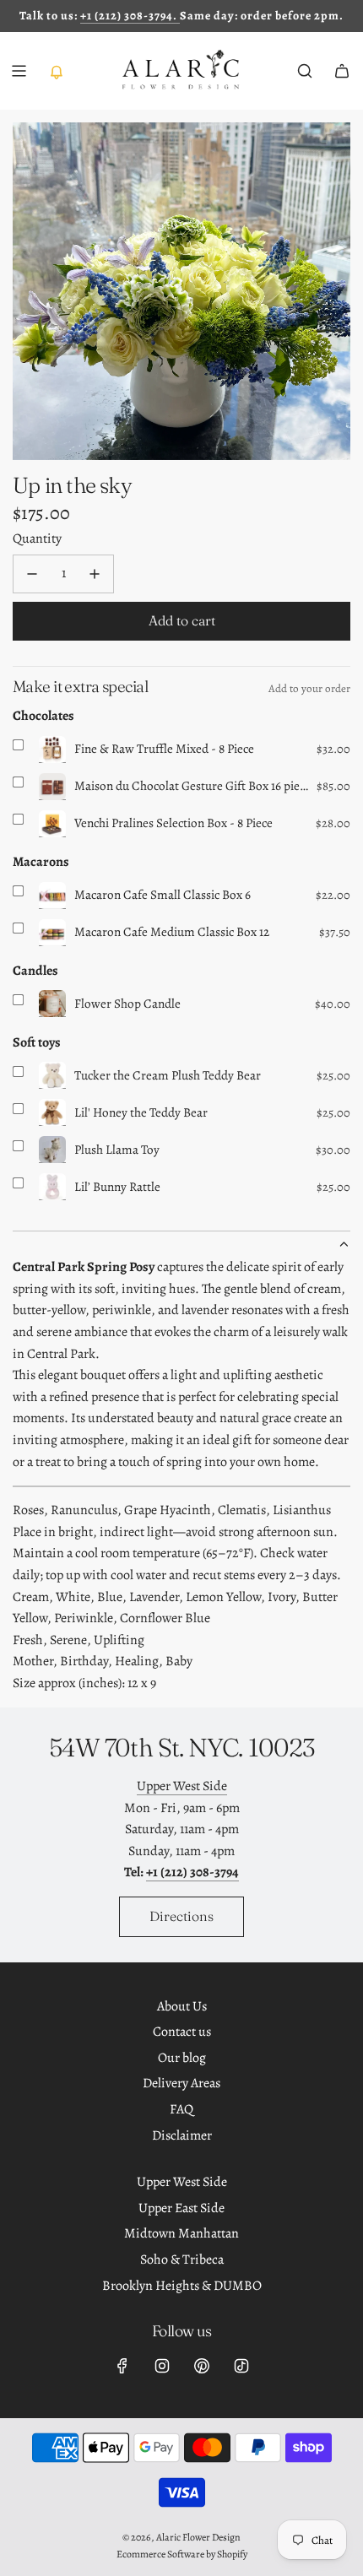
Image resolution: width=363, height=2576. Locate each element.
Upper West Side (182, 1786)
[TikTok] (241, 2366)
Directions (181, 1916)
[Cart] (342, 71)
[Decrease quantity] (32, 574)
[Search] (305, 71)
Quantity (37, 538)
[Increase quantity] (95, 574)
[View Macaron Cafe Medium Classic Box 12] (52, 933)
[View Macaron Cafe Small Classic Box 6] (52, 896)
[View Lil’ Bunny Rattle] (52, 1187)
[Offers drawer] (56, 71)
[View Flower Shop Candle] (52, 1004)
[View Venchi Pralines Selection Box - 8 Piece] (52, 824)
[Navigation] (19, 71)
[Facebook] (122, 2366)
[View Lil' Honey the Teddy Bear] (52, 1112)
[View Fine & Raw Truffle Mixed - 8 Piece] (52, 750)
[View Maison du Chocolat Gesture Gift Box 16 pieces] (52, 787)
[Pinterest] (202, 2366)
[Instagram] (162, 2366)
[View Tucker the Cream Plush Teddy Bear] (52, 1075)
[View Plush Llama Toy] (52, 1150)
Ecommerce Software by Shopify (182, 2554)
